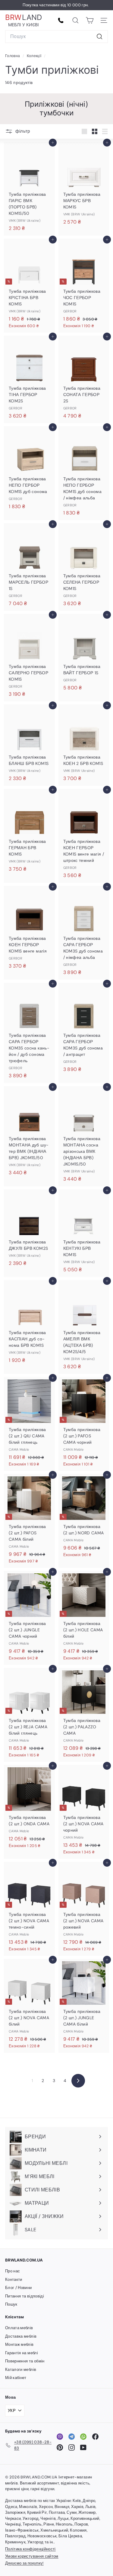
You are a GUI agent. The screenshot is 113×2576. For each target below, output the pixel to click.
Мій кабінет (16, 2378)
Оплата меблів (19, 2328)
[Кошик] (90, 20)
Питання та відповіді (25, 2296)
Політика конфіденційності (30, 2549)
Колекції (35, 56)
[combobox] (56, 37)
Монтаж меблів (19, 2344)
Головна (13, 56)
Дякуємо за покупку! (24, 2563)
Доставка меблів (21, 2336)
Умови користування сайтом (32, 2556)
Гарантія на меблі (22, 2353)
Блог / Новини (19, 2288)
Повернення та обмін (25, 2361)
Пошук (11, 2304)
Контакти (14, 2279)
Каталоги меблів (21, 2370)
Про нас (13, 2271)
